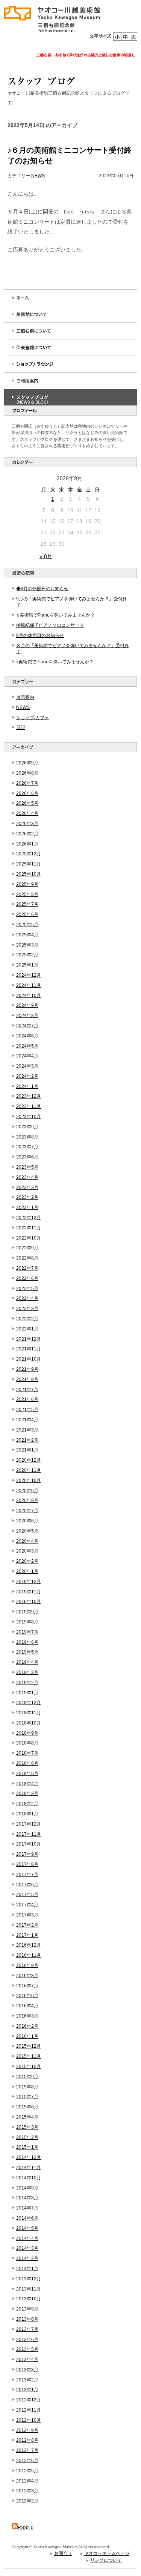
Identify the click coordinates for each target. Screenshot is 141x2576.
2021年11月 (29, 1349)
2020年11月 (29, 1470)
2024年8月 (27, 1016)
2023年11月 (29, 1106)
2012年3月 (27, 2491)
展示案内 (25, 697)
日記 (21, 727)
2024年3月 (27, 1066)
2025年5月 (27, 925)
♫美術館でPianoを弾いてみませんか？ (55, 615)
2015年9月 (27, 2077)
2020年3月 (27, 1551)
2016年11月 (29, 1955)
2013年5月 (27, 2349)
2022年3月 (27, 1309)
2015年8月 (27, 2087)
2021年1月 (27, 1450)
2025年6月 (27, 914)
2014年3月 (27, 2248)
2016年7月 (27, 1986)
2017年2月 (27, 1925)
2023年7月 (27, 1147)
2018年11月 (29, 1713)
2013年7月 (27, 2329)
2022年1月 (27, 1329)
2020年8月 (27, 1500)
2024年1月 (27, 1086)
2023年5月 (27, 1167)
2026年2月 (27, 834)
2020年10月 (29, 1481)
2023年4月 (27, 1177)
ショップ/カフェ (33, 718)
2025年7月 (27, 904)
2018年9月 (27, 1733)
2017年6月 (27, 1885)
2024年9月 (27, 1005)
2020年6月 (27, 1521)
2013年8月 (27, 2319)
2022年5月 (27, 1289)
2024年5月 (27, 1046)
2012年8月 (27, 2440)
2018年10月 (29, 1723)
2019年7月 (27, 1632)
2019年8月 (27, 1622)
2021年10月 (29, 1359)
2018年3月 (27, 1794)
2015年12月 (29, 2046)
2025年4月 (27, 935)
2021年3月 (27, 1430)
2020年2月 (27, 1561)
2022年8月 (27, 1258)
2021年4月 (27, 1420)
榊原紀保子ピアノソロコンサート (50, 625)
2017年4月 (27, 1905)
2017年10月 (29, 1844)
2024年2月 (27, 1076)
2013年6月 (27, 2340)
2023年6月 (27, 1157)
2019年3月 (27, 1672)
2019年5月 (27, 1652)
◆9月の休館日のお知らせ (42, 589)
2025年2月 (27, 955)
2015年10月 (29, 2067)
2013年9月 (27, 2309)
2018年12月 (29, 1703)
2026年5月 (27, 803)
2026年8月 (27, 773)
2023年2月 (27, 1197)
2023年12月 (29, 1096)
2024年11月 (29, 985)
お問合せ (63, 2553)
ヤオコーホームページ (107, 2553)
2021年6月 (27, 1399)
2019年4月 (27, 1662)
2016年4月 (27, 2006)
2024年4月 (27, 1056)
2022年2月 (27, 1319)
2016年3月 (27, 2016)
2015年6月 (27, 2107)
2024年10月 (29, 996)
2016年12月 (29, 1945)
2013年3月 (27, 2370)
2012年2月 (27, 2501)
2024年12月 (29, 975)
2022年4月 (27, 1298)
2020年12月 (29, 1460)
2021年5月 (27, 1410)
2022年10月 (29, 1238)
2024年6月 (27, 1036)
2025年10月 (29, 874)
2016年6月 (27, 1996)
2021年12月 (29, 1339)
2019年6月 (27, 1642)
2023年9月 (27, 1127)
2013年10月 (29, 2299)
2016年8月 (27, 1976)
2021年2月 (27, 1440)
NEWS (23, 707)
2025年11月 (29, 864)
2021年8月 (27, 1379)
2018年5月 (27, 1774)
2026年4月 (27, 813)
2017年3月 (27, 1915)
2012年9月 (27, 2430)
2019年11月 (29, 1592)
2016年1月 (27, 2036)
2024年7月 (27, 1026)
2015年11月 (29, 2056)
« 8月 (46, 556)
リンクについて (106, 2560)
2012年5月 (27, 2471)
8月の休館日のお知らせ (40, 635)
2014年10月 (29, 2178)
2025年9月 (27, 884)
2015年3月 (27, 2127)
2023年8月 (27, 1137)
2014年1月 (27, 2269)
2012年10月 (29, 2420)
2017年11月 (29, 1834)
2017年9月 (27, 1854)
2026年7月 (27, 783)
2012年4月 (27, 2481)
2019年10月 (29, 1602)
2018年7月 (27, 1753)
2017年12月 (29, 1824)
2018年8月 (27, 1743)
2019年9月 (27, 1612)
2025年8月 (27, 894)
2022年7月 (27, 1268)
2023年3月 (27, 1188)
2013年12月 (29, 2279)
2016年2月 (27, 2026)
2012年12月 (29, 2400)
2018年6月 (27, 1763)
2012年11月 (29, 2410)
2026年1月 (27, 844)
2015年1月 (27, 2147)
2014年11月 (29, 2168)
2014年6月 (27, 2218)
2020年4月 (27, 1541)
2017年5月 (27, 1895)
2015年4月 (27, 2117)
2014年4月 (27, 2238)
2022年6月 (27, 1278)
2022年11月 (29, 1228)
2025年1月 (27, 965)
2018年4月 (27, 1784)
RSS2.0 (26, 2528)
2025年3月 (27, 945)
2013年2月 (27, 2380)
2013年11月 (29, 2289)
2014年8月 (27, 2198)
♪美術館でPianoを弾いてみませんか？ (55, 662)
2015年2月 (27, 2137)
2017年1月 (27, 1935)
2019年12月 (29, 1582)
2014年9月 (27, 2188)
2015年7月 (27, 2097)
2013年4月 (27, 2360)
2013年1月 (27, 2390)
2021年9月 (27, 1369)
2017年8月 (27, 1864)
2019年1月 (27, 1693)
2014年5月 (27, 2228)
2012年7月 (27, 2450)
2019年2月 (27, 1683)
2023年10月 (29, 1117)
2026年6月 (27, 793)
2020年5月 (27, 1531)
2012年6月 (27, 2461)
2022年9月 (27, 1248)
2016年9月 (27, 1965)
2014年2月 (27, 2258)
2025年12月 (29, 854)
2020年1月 (27, 1571)
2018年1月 (27, 1814)
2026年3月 (27, 824)
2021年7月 (27, 1390)
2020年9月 (27, 1491)
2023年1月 (27, 1207)
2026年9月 (27, 763)
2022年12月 (29, 1218)
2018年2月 (27, 1804)
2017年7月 (27, 1875)
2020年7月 (27, 1511)
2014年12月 (29, 2157)
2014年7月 (27, 2208)
